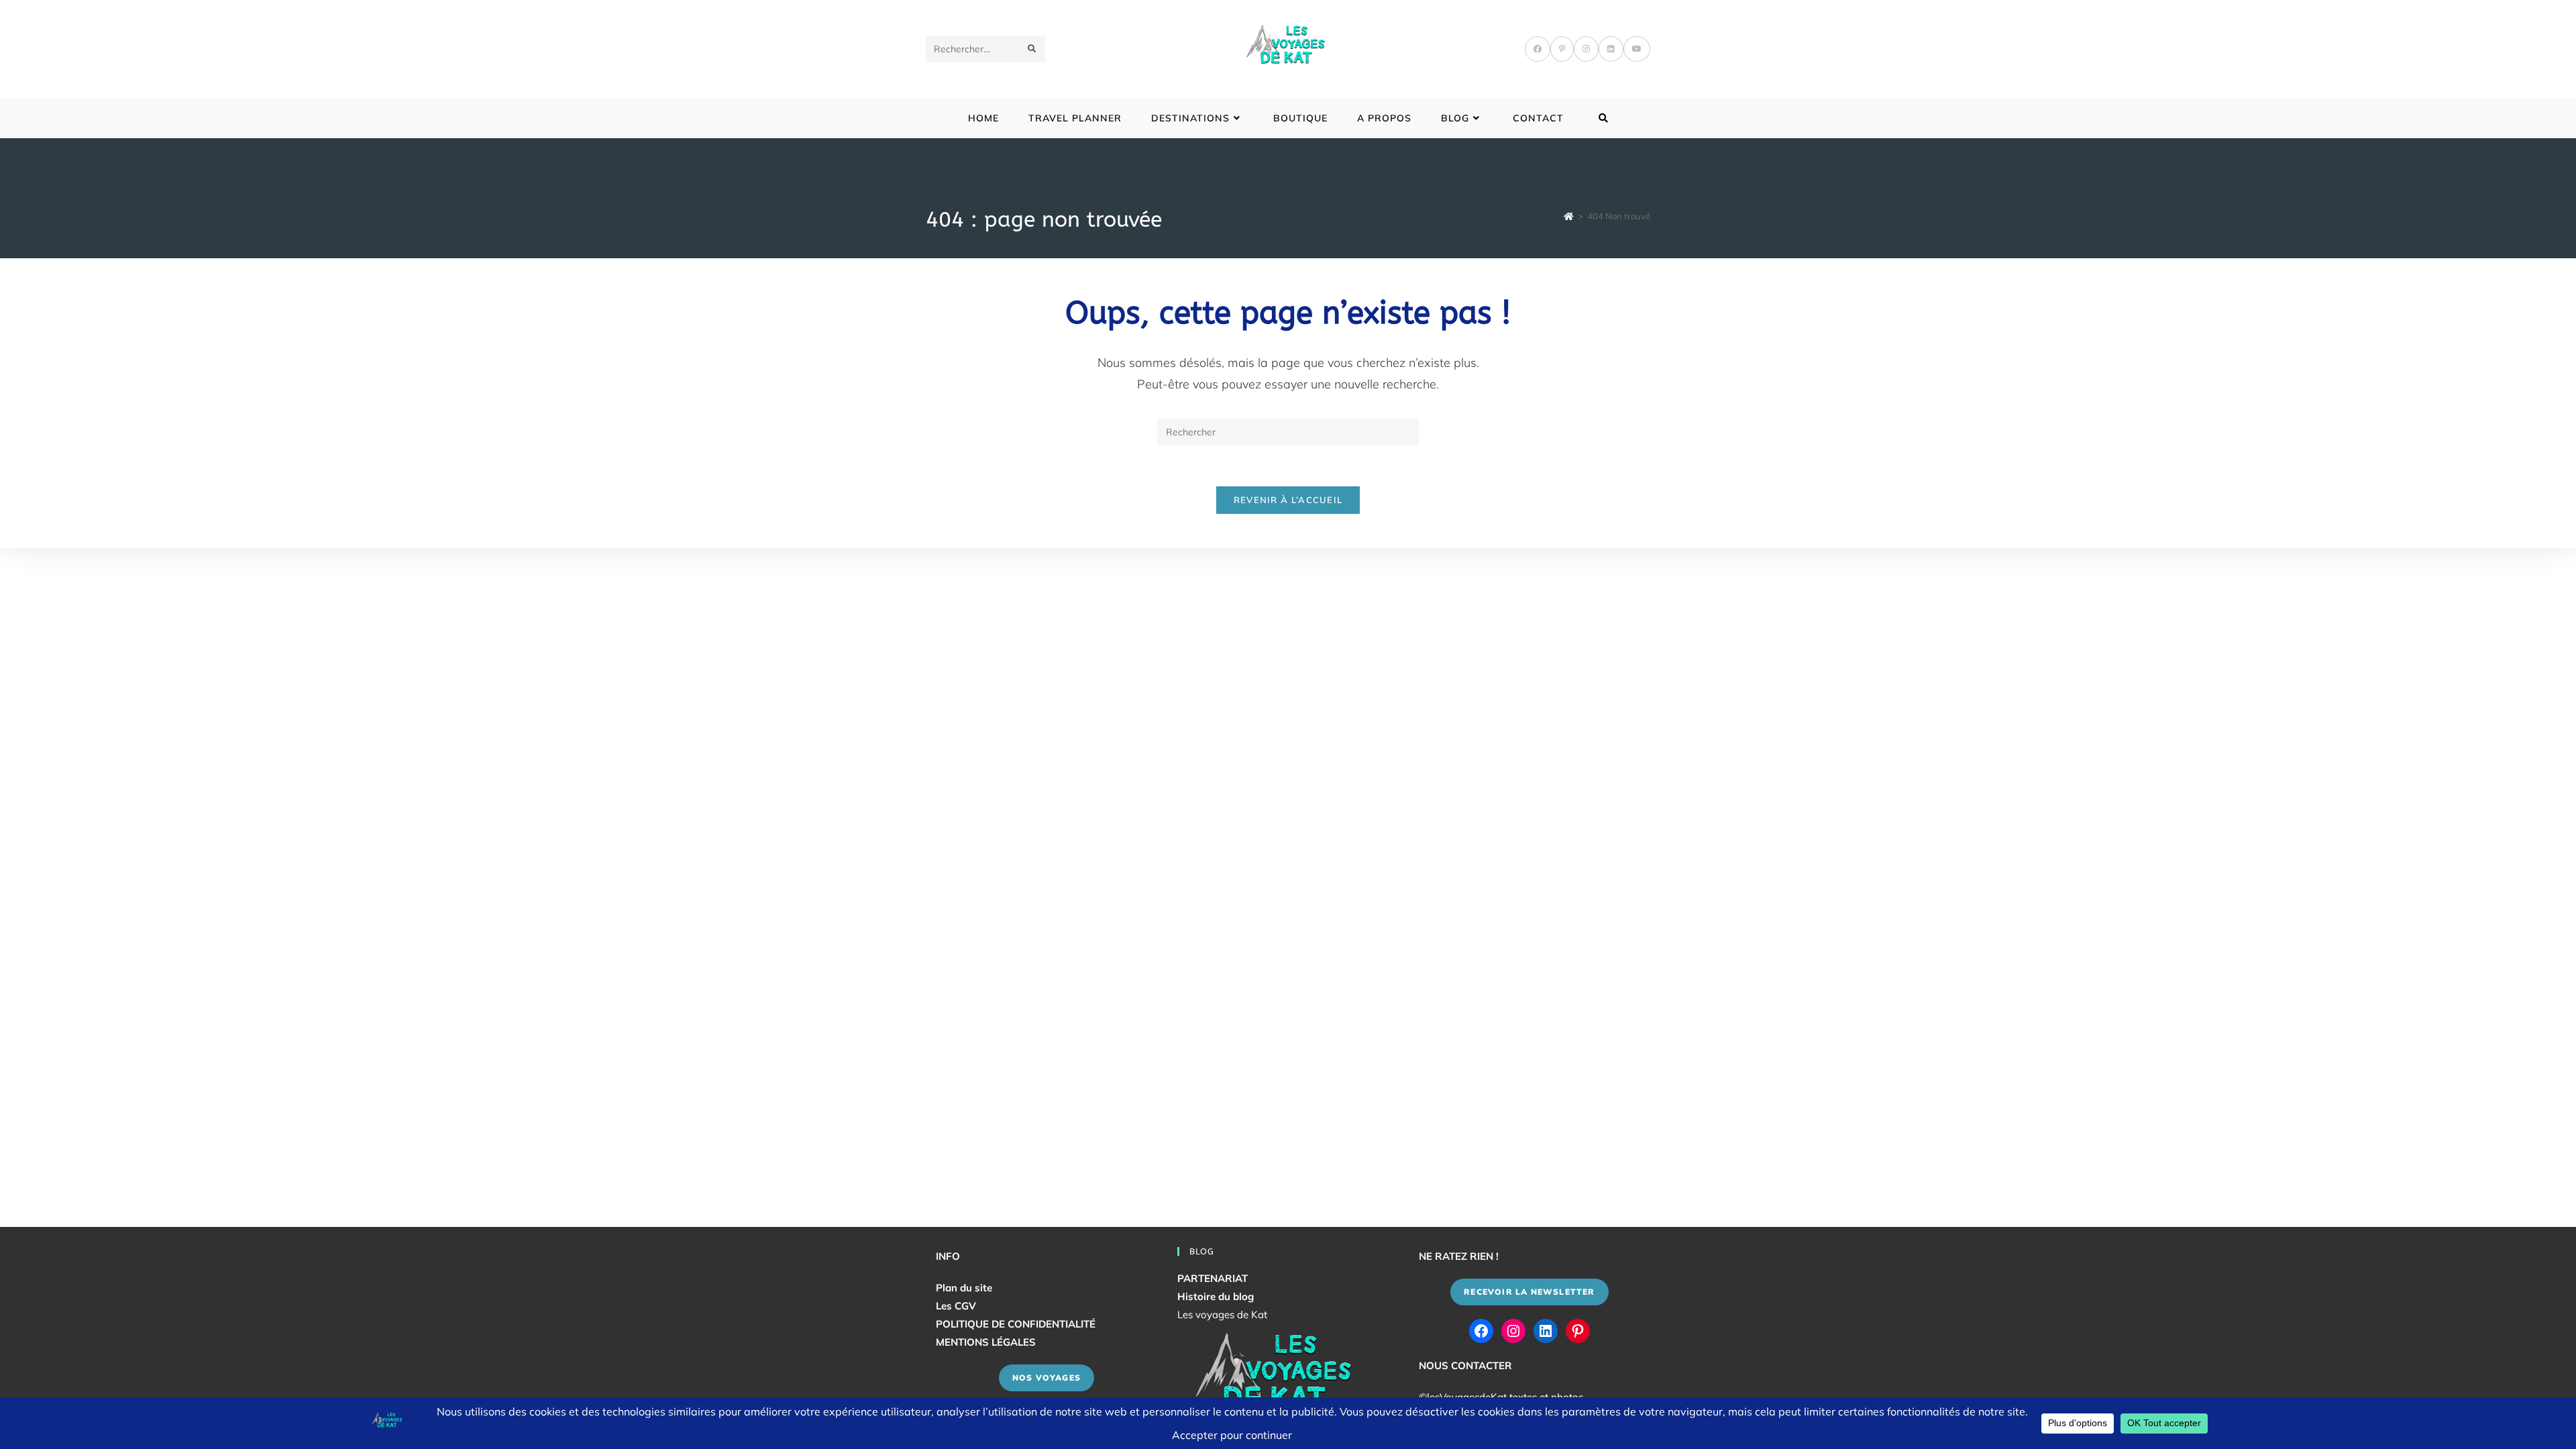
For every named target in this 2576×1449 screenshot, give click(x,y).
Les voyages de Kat (1222, 1314)
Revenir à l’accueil (1288, 500)
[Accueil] (1569, 216)
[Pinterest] (1562, 49)
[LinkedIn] (1611, 49)
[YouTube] (1637, 49)
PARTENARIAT (1213, 1278)
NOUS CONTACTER (1465, 1365)
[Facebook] (1538, 49)
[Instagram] (1586, 49)
